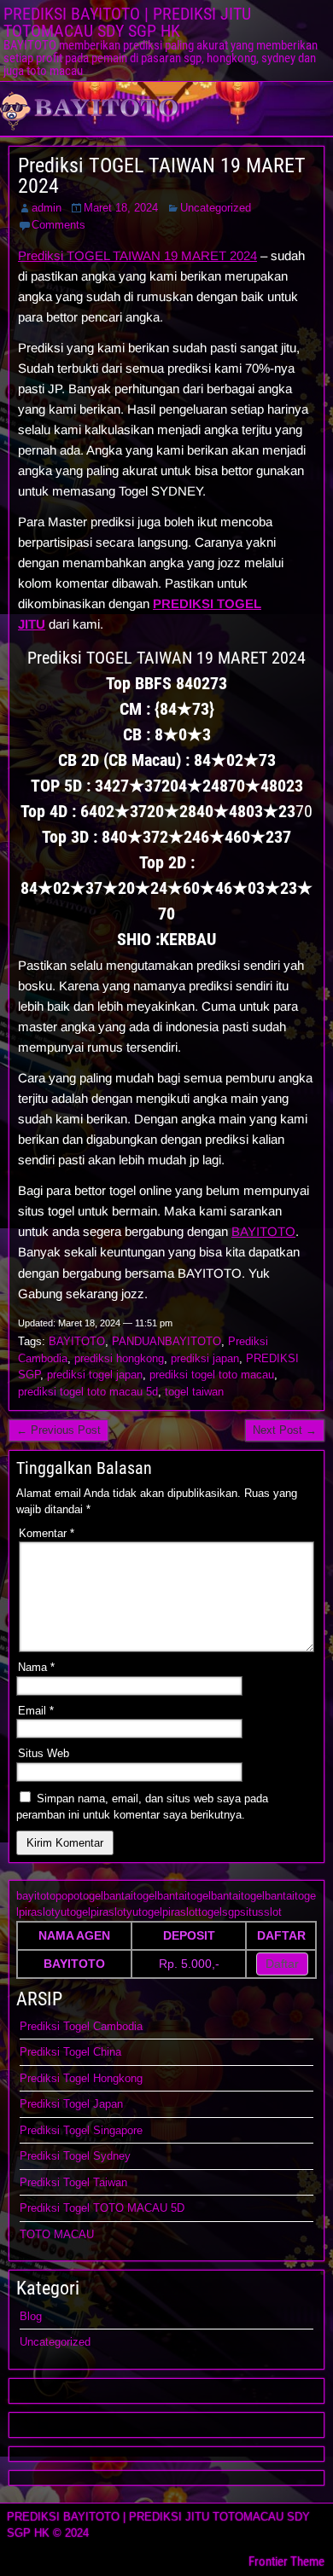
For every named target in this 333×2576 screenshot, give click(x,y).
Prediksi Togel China (70, 2052)
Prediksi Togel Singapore (81, 2130)
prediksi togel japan (95, 1375)
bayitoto (36, 1896)
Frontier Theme (286, 2561)
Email (36, 1711)
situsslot (261, 1912)
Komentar (47, 1533)
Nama (36, 1667)
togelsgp (219, 1912)
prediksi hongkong (119, 1358)
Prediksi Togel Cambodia (81, 2026)
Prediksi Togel (56, 2078)
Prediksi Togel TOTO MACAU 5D (102, 2208)
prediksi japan (205, 1358)
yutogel (73, 1912)
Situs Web (44, 1753)
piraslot (37, 1912)
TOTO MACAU (57, 2234)
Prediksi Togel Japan (71, 2104)
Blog (31, 2316)
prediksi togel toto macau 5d (88, 1392)
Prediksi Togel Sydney (75, 2156)
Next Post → (285, 1430)
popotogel (79, 1896)
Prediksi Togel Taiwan (73, 2182)
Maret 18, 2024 (121, 208)
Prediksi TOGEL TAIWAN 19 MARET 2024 (162, 176)
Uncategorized (216, 208)
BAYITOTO (263, 1231)
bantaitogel (130, 1896)
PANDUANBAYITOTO (166, 1341)
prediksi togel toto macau (212, 1375)
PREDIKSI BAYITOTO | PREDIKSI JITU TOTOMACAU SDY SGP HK (127, 22)
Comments (58, 225)
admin (47, 208)
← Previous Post (58, 1430)
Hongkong (118, 2078)
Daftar (282, 1964)
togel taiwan (194, 1392)
